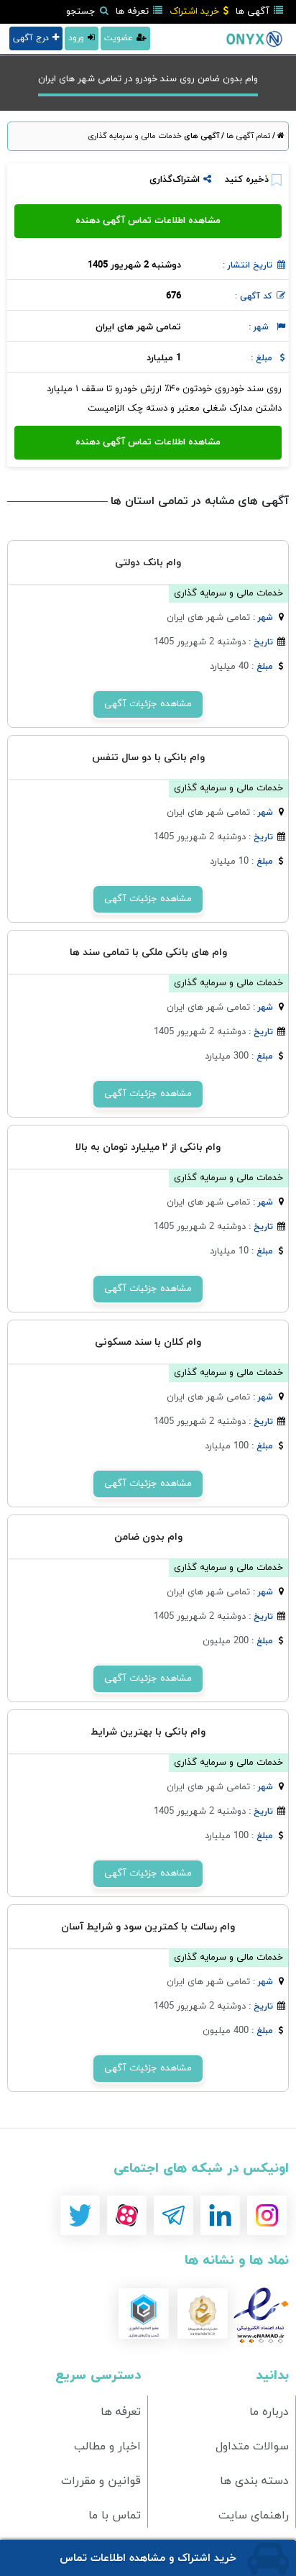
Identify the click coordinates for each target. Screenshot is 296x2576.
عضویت (119, 38)
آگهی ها (254, 12)
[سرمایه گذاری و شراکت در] (245, 38)
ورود (76, 38)
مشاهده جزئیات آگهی (148, 704)
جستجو (82, 12)
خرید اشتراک (196, 12)
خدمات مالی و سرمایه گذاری (135, 136)
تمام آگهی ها (247, 136)
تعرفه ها (134, 12)
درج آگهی (31, 38)
